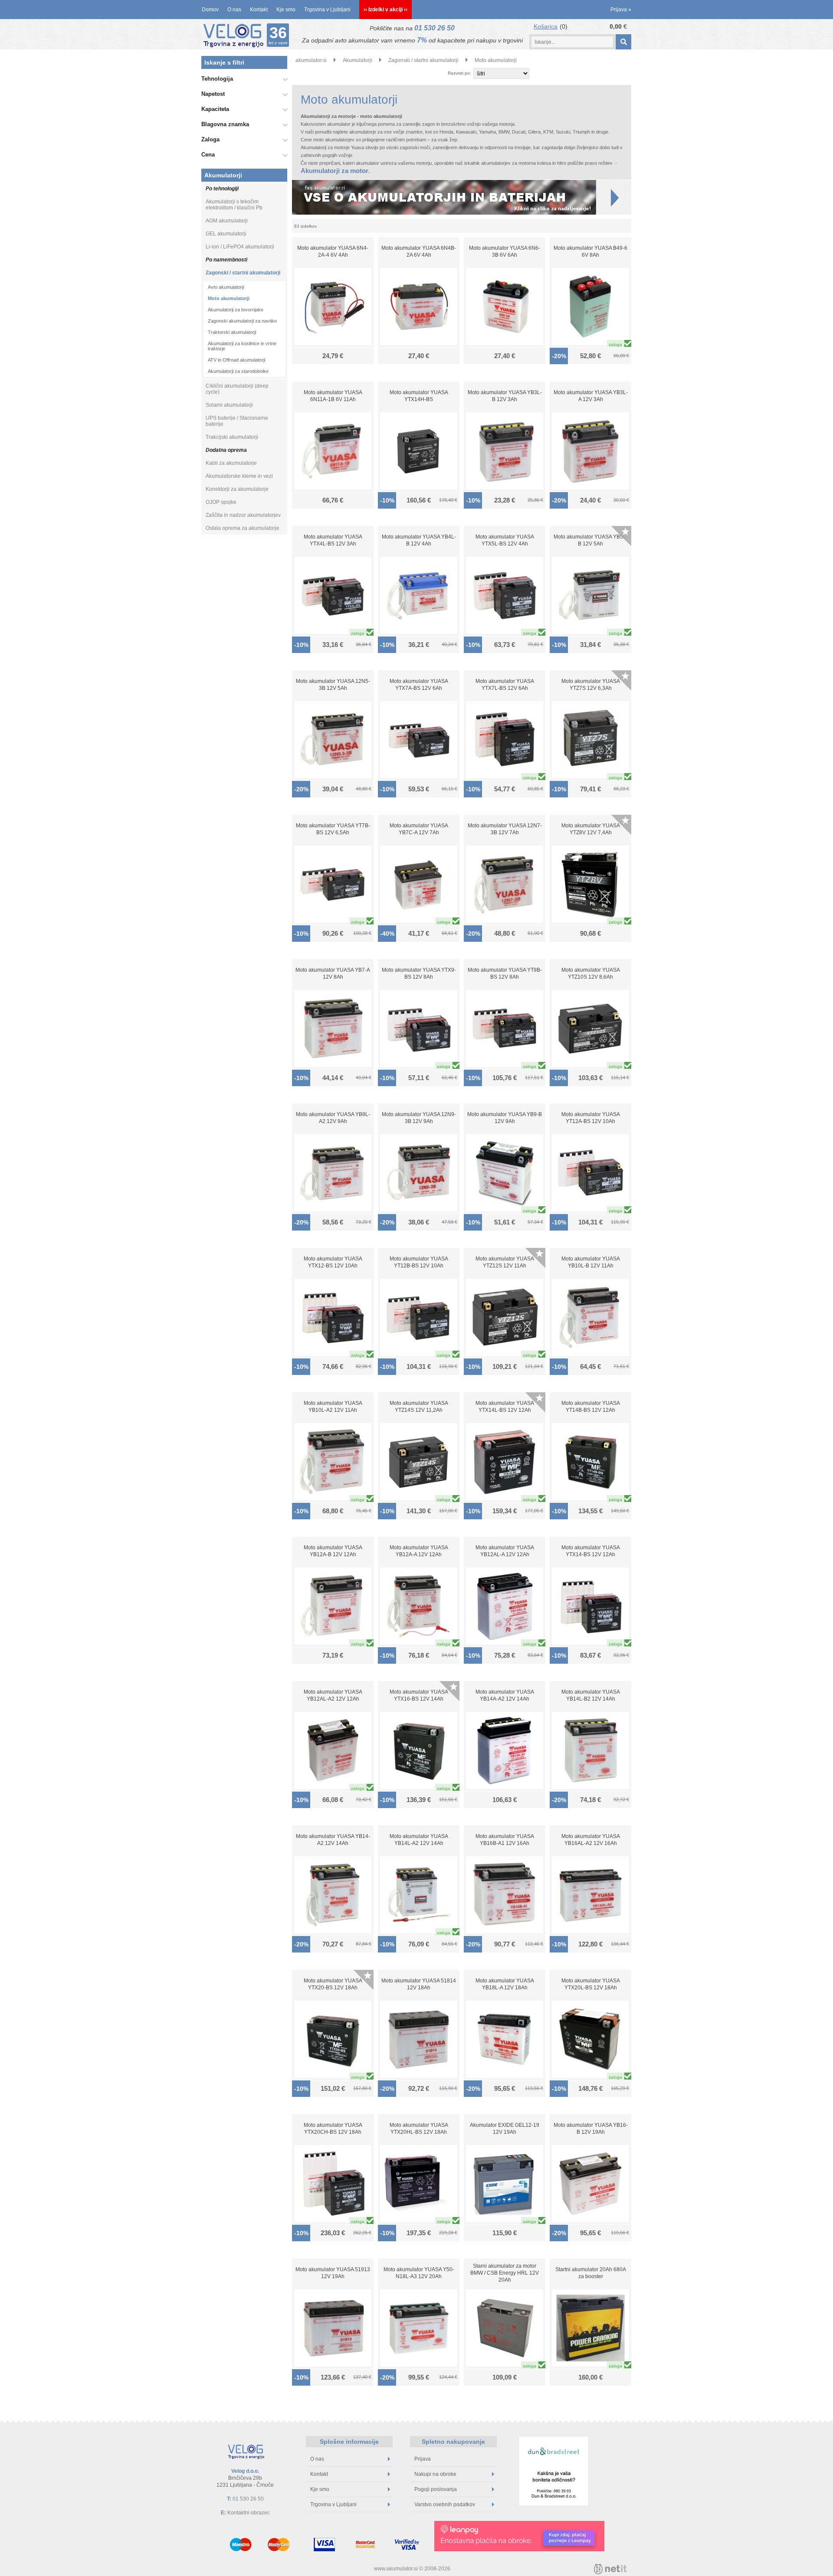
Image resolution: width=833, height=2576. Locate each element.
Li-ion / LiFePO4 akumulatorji (240, 247)
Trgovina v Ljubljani (327, 10)
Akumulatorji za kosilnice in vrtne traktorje (242, 346)
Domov (210, 10)
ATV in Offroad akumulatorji (236, 360)
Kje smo (286, 10)
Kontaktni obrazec (249, 2513)
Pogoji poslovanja (436, 2489)
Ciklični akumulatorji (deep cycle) (237, 389)
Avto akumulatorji (226, 287)
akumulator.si (311, 60)
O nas (234, 10)
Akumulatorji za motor (335, 171)
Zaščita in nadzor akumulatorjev (243, 515)
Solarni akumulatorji (229, 405)
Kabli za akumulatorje (231, 463)
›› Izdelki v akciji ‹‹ (385, 10)
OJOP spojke (221, 502)
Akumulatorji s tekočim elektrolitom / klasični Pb (234, 205)
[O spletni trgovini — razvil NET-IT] (610, 2569)
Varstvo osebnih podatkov (445, 2504)
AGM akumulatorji (227, 221)
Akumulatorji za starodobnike (238, 371)
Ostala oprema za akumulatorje (243, 528)
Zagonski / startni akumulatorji (243, 273)
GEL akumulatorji (226, 234)
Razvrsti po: (459, 73)
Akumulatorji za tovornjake (236, 310)
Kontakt (259, 10)
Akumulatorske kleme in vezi (239, 476)
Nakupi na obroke (435, 2474)
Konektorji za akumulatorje (237, 489)
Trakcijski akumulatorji (232, 437)
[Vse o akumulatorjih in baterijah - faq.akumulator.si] (462, 197)
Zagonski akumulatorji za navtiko (242, 321)
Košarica (546, 26)
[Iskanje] (623, 42)
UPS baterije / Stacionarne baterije (237, 421)
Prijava (621, 10)
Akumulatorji (223, 175)
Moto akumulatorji (229, 298)
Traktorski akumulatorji (232, 332)
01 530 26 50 (435, 28)
